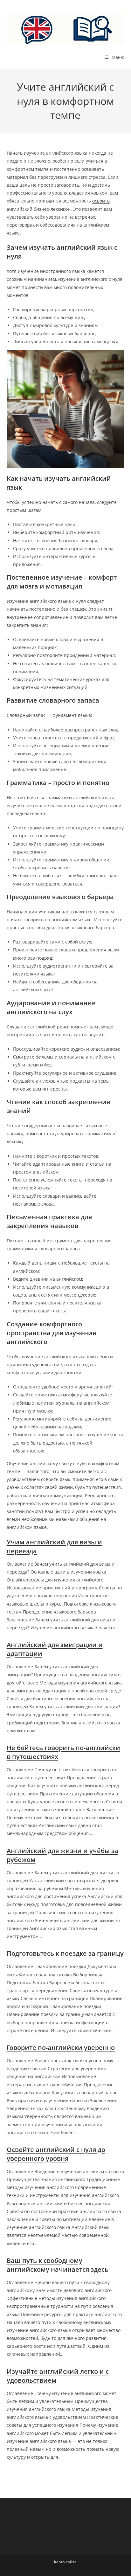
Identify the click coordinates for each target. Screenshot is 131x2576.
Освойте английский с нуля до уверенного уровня (56, 2154)
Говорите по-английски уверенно (61, 2048)
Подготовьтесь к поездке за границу (65, 1953)
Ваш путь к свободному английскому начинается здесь (58, 2265)
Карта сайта (65, 2562)
